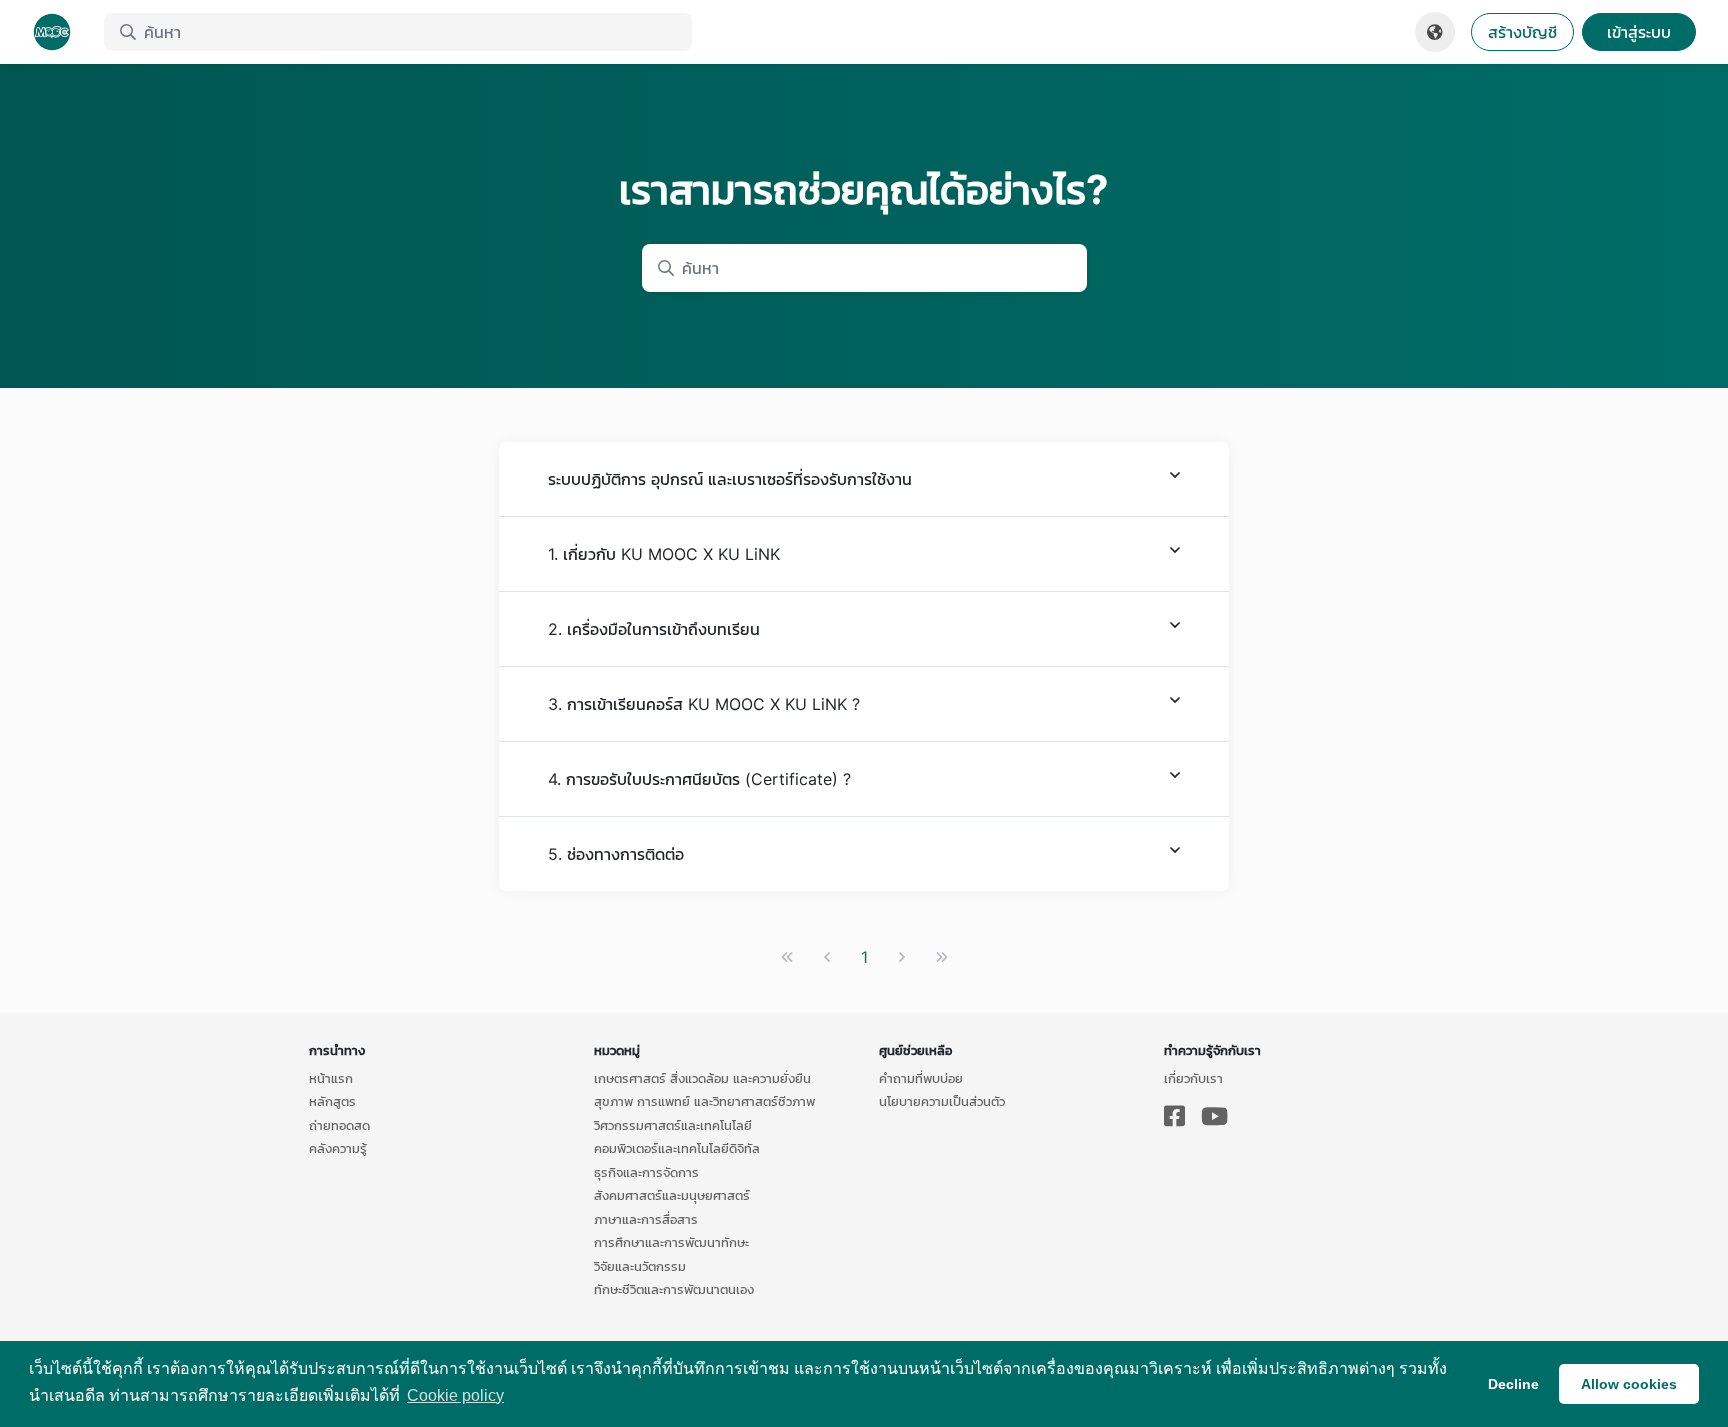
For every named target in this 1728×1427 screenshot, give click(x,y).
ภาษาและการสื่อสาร (646, 1219)
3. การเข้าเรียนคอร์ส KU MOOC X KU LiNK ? (704, 704)
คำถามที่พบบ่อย (921, 1078)
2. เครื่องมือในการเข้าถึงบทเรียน (654, 629)
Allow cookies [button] (1629, 1384)
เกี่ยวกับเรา (1193, 1078)
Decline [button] (1513, 1384)
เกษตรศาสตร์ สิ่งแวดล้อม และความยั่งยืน (702, 1078)
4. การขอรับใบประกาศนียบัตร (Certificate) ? (699, 779)
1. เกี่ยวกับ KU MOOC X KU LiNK (664, 554)
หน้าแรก (331, 1078)
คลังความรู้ (338, 1148)
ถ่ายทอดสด (339, 1125)
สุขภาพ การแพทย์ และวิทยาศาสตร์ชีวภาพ (704, 1101)
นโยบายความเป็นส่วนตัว (942, 1101)
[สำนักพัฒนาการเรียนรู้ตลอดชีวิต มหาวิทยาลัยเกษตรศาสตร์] (60, 32)
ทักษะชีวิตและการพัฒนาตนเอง (674, 1289)
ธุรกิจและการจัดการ (646, 1172)
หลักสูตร (332, 1101)
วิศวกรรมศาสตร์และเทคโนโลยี (673, 1125)
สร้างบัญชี (1522, 32)
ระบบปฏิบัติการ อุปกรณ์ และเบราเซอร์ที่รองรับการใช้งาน (730, 479)
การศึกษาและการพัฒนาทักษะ (671, 1242)
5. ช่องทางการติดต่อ (616, 854)
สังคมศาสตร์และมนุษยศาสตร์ (672, 1195)
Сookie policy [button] (455, 1395)
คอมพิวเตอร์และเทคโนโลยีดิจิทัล (677, 1148)
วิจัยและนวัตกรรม (640, 1266)
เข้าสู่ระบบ (1639, 32)
